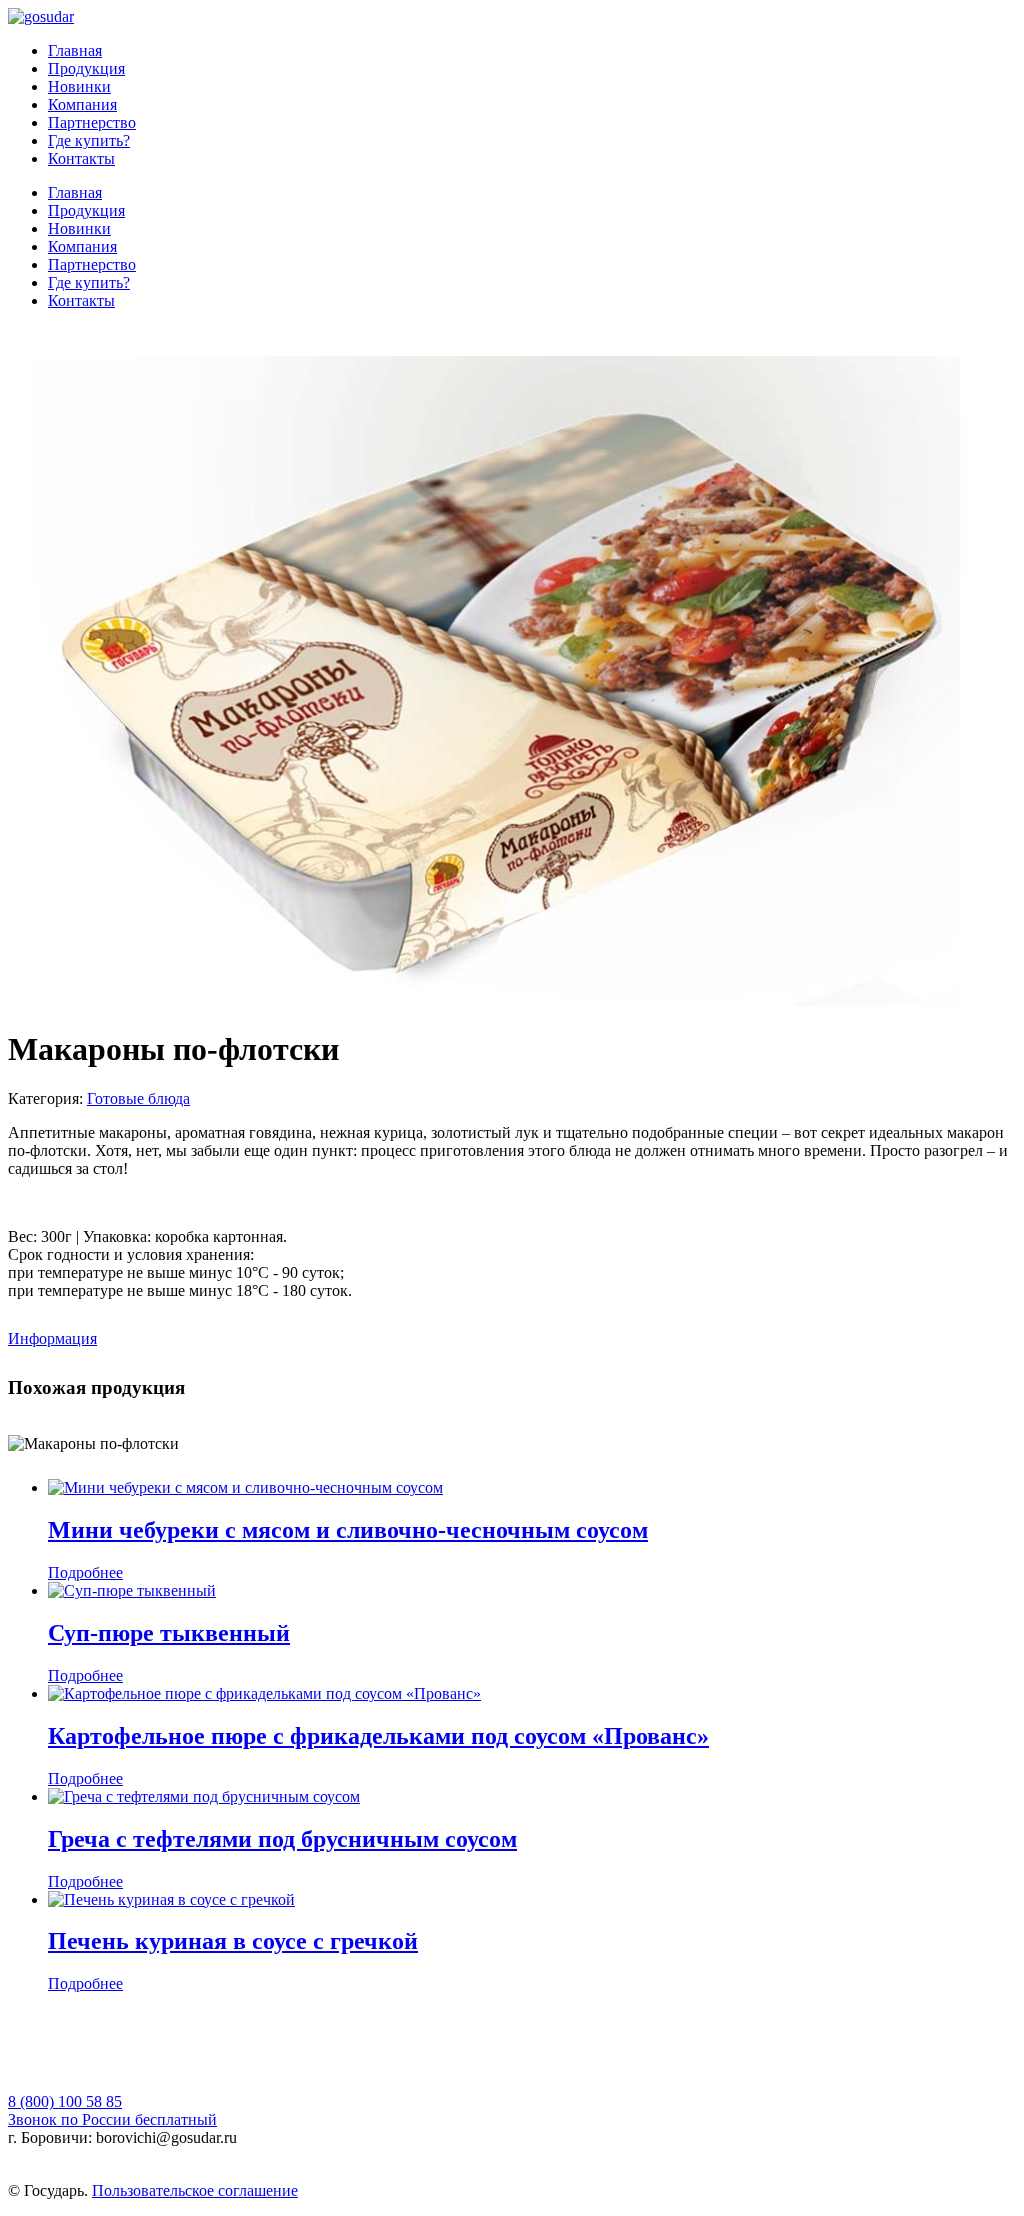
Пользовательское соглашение (195, 2190)
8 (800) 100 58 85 (65, 2101)
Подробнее (85, 1572)
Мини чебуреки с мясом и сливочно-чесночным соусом (348, 1530)
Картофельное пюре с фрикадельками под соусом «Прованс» (378, 1736)
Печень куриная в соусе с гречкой (233, 1941)
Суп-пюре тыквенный (169, 1633)
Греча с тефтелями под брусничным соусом (282, 1839)
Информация (52, 1338)
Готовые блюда (138, 1098)
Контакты (81, 158)
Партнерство (92, 122)
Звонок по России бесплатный (112, 2119)
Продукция (86, 68)
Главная (75, 50)
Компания (82, 104)
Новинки (79, 86)
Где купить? (89, 140)
